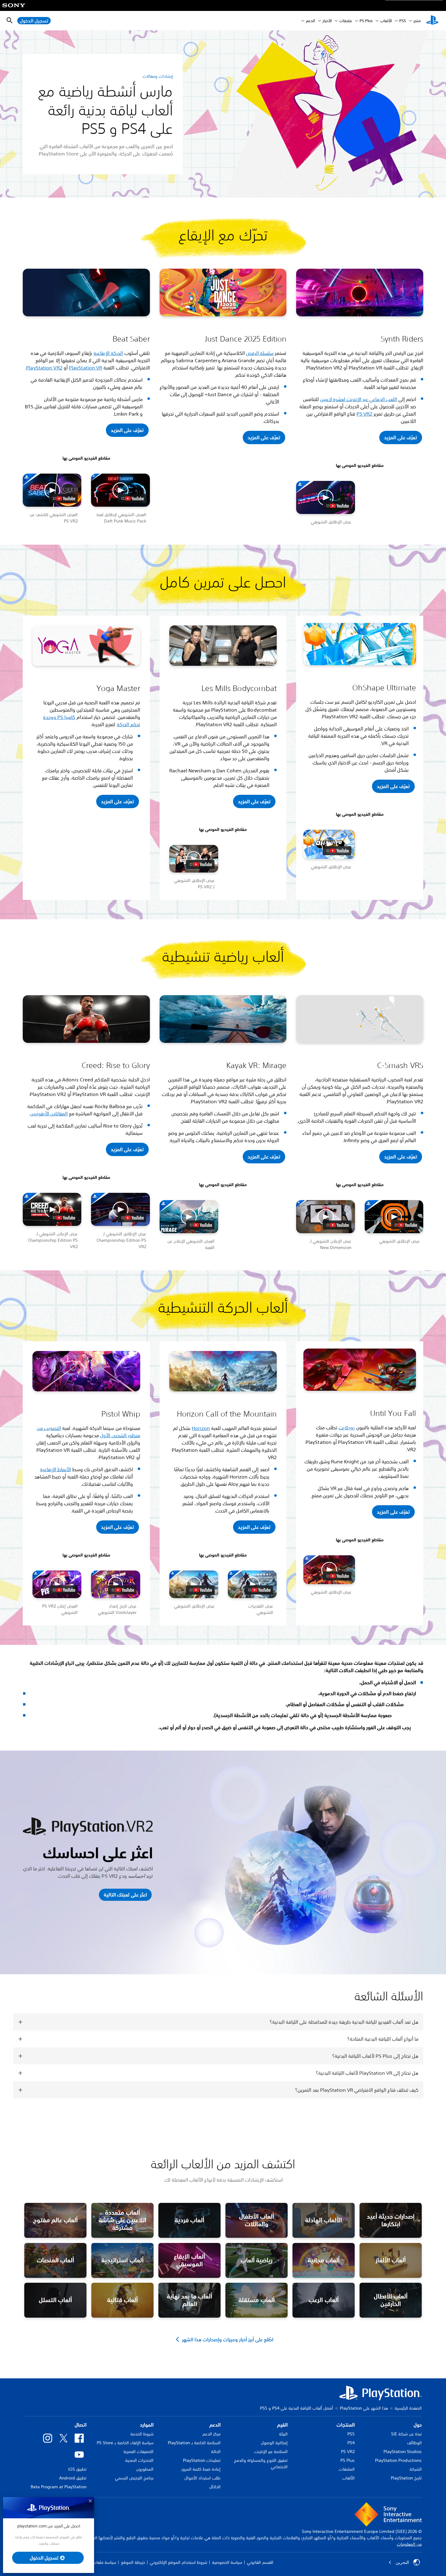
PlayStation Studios (403, 2452)
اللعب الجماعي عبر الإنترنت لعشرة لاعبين (359, 399)
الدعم (310, 21)
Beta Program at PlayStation (59, 2487)
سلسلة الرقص (260, 353)
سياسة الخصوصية (227, 2562)
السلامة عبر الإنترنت (271, 2452)
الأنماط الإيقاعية (56, 1469)
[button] (127, 430)
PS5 (351, 2434)
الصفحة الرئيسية (408, 2408)
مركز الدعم (211, 2434)
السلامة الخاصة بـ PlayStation (194, 2443)
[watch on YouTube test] (63, 499)
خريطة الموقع (133, 2562)
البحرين (402, 2562)
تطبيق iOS (77, 2469)
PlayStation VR (86, 368)
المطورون (145, 2469)
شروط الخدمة (142, 2434)
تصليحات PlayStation (202, 2460)
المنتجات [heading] (346, 2425)
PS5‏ (403, 21)
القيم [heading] (282, 2425)
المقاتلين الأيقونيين (49, 1114)
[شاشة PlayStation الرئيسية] (432, 21)
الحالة (216, 2452)
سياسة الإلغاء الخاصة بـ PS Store (125, 2443)
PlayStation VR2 (44, 368)
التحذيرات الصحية (139, 2460)
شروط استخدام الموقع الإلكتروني (179, 2562)
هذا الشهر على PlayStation (364, 2408)
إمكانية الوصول (274, 2443)
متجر (417, 21)
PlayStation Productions (398, 2460)
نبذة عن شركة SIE (406, 2434)
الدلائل (215, 2487)
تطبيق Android (73, 2478)
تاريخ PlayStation (406, 2478)
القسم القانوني (260, 2562)
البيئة (283, 2434)
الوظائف (414, 2443)
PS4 (351, 2443)
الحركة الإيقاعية (108, 353)
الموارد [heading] (147, 2425)
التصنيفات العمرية (139, 2452)
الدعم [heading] (215, 2425)
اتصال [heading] (81, 2425)
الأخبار (327, 21)
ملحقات (346, 21)
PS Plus (366, 21)
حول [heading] (418, 2425)
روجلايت (347, 1428)
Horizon (201, 1428)
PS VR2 (364, 414)
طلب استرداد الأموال (203, 2478)
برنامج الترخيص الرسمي (134, 2478)
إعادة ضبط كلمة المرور (201, 2469)
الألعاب (386, 21)
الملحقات (347, 2469)
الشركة (416, 2469)
